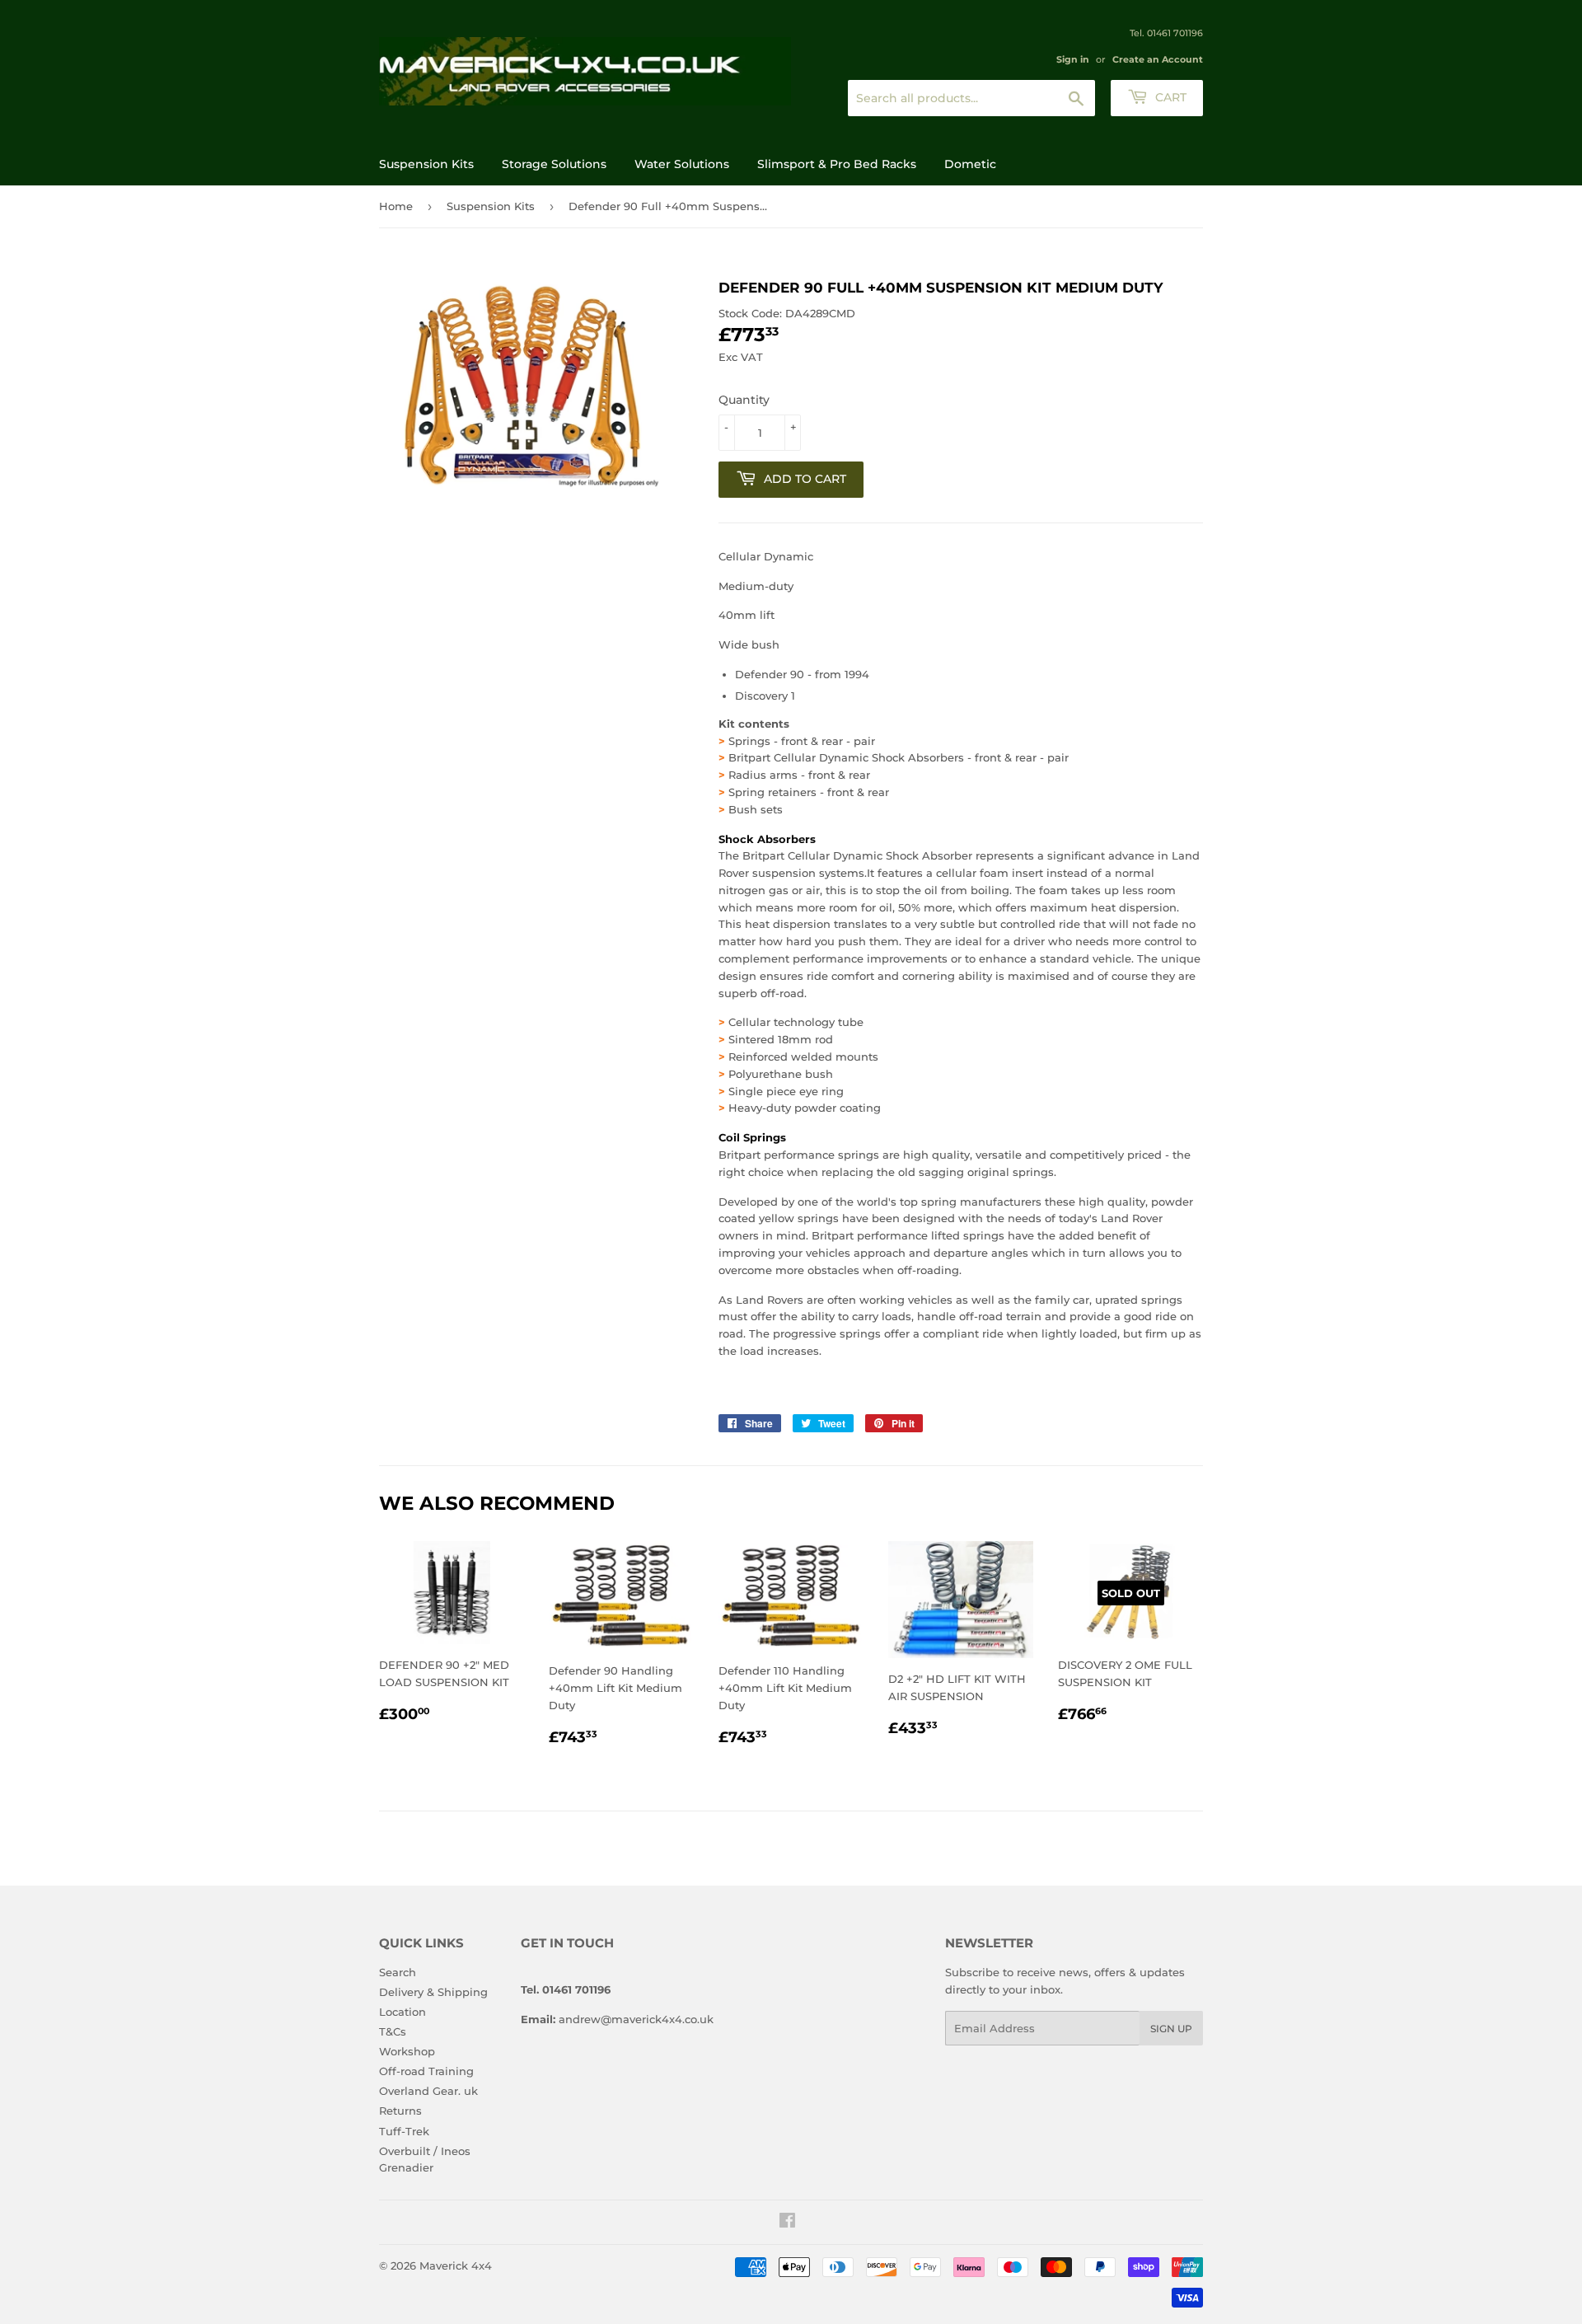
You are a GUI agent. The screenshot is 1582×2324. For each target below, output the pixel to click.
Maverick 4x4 (456, 2265)
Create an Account (1158, 59)
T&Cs (393, 2031)
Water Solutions (682, 164)
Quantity (744, 400)
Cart (1169, 97)
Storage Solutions (554, 164)
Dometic (970, 164)
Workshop (407, 2051)
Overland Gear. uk (428, 2091)
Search (398, 1972)
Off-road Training (426, 2071)
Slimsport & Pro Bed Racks (837, 164)
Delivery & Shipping (433, 1992)
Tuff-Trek (404, 2131)
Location (403, 2012)
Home (396, 206)
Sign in (1073, 59)
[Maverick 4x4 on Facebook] (787, 2223)
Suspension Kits (426, 164)
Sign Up (1171, 2029)
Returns (400, 2111)
